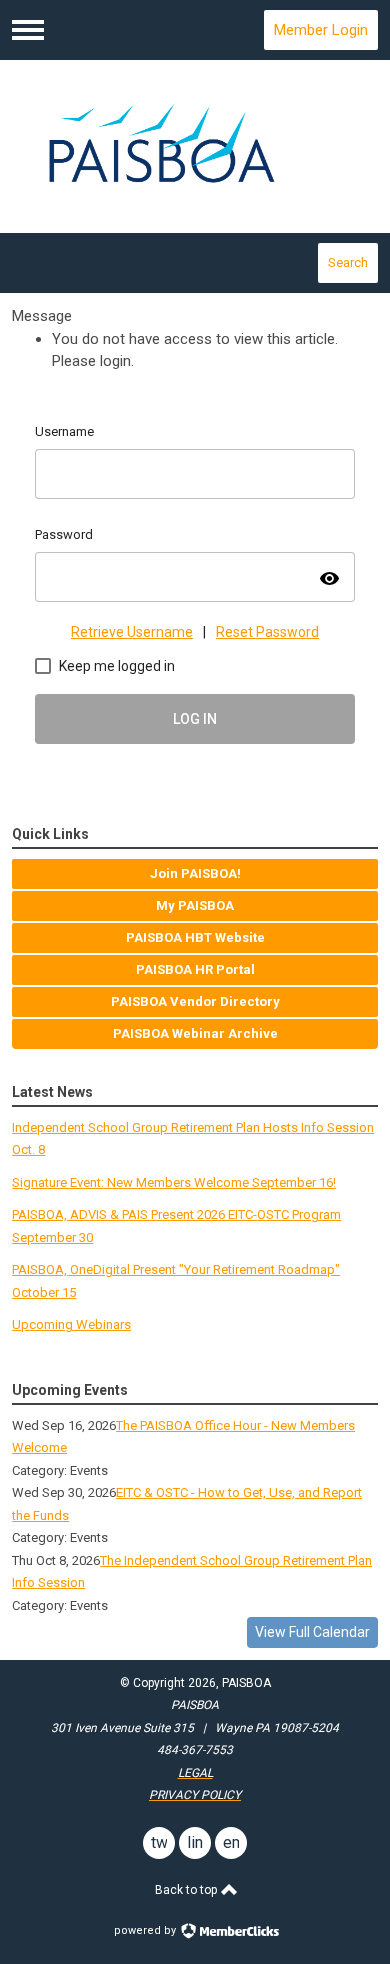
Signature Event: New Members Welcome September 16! (174, 1182)
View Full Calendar (312, 1632)
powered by (146, 1930)
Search (348, 262)
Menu (28, 30)
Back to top (187, 1890)
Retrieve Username (132, 632)
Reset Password (267, 632)
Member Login (321, 30)
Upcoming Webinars (71, 1324)
